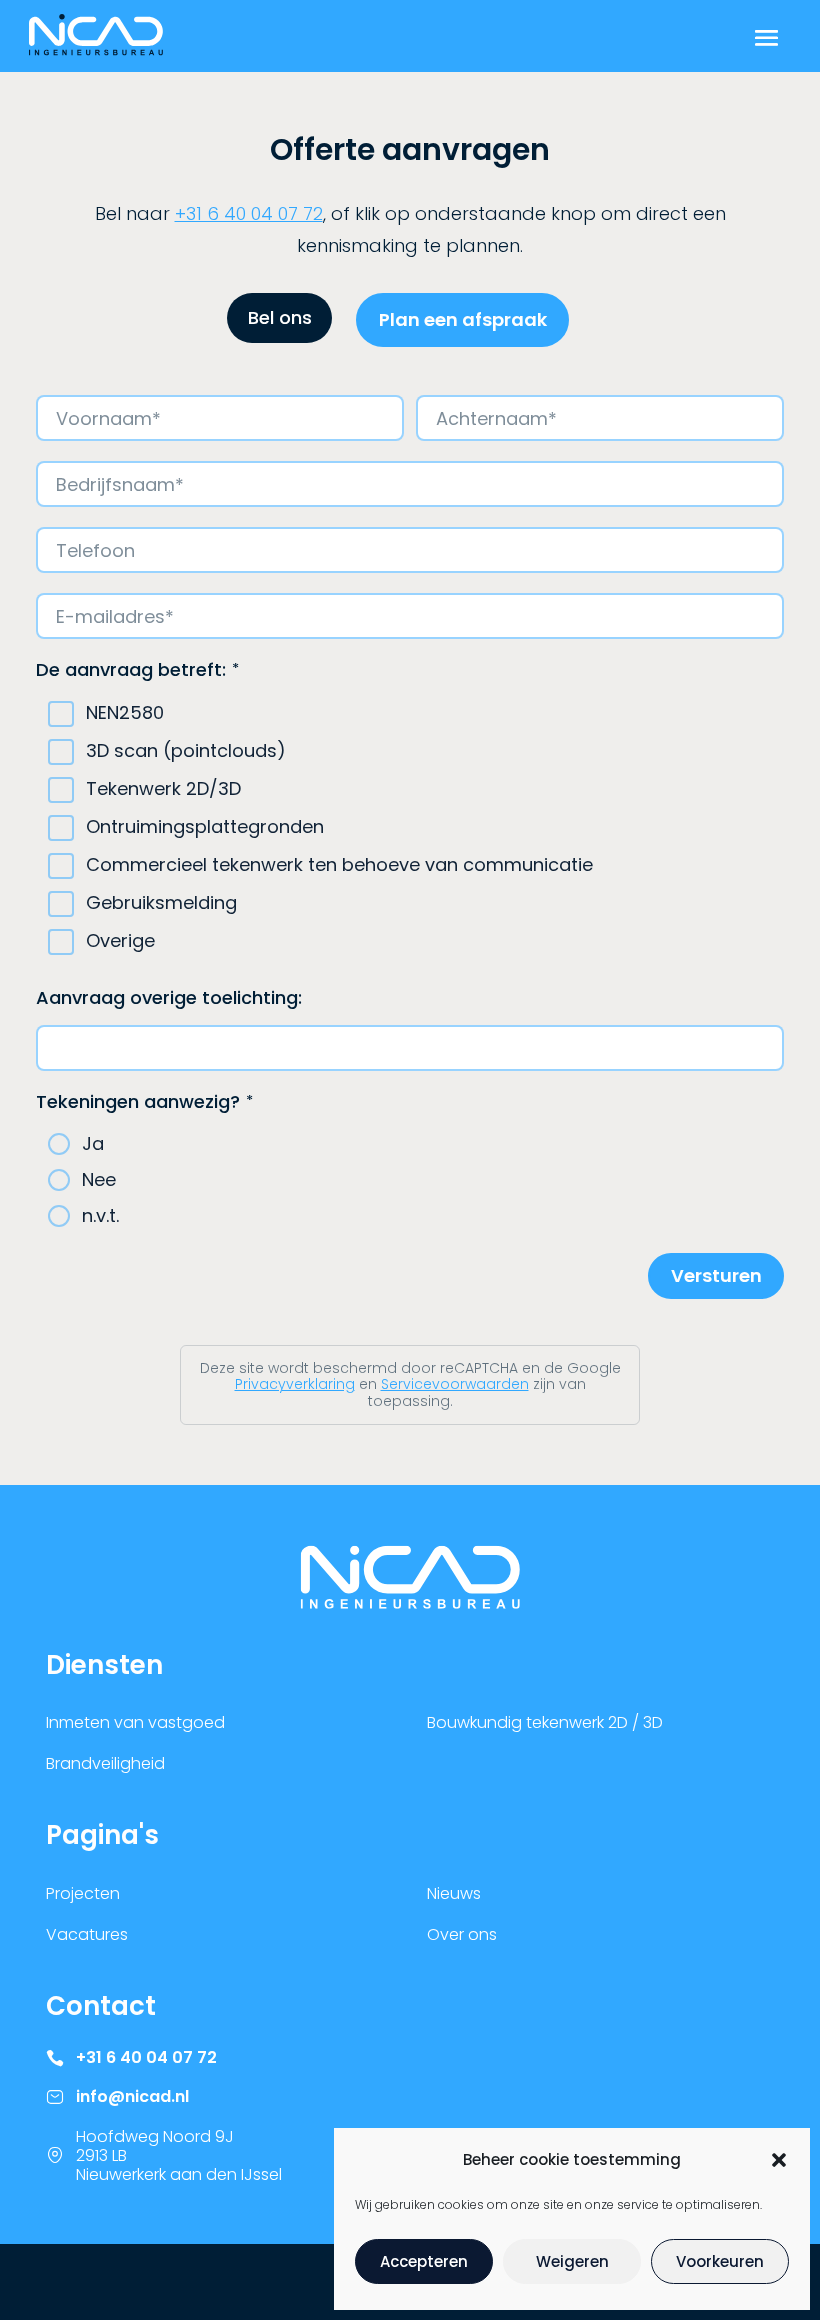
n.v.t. (100, 1216)
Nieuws (454, 1893)
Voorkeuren (720, 2261)
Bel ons (280, 317)
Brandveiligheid (105, 1763)
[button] (779, 2160)
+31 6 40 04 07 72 (249, 213)
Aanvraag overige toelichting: (169, 998)
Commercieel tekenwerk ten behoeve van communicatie (339, 865)
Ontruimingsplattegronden (205, 827)
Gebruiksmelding (161, 903)
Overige (120, 941)
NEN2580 (125, 713)
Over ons (462, 1934)
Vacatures (87, 1934)
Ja (93, 1144)
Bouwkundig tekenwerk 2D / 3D (545, 1722)
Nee (99, 1180)
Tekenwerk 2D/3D (163, 789)
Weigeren (572, 2261)
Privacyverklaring (295, 1384)
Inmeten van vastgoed (135, 1722)
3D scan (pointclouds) (186, 751)
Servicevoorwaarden (455, 1384)
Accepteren (424, 2261)
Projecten (83, 1893)
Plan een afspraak (463, 319)
